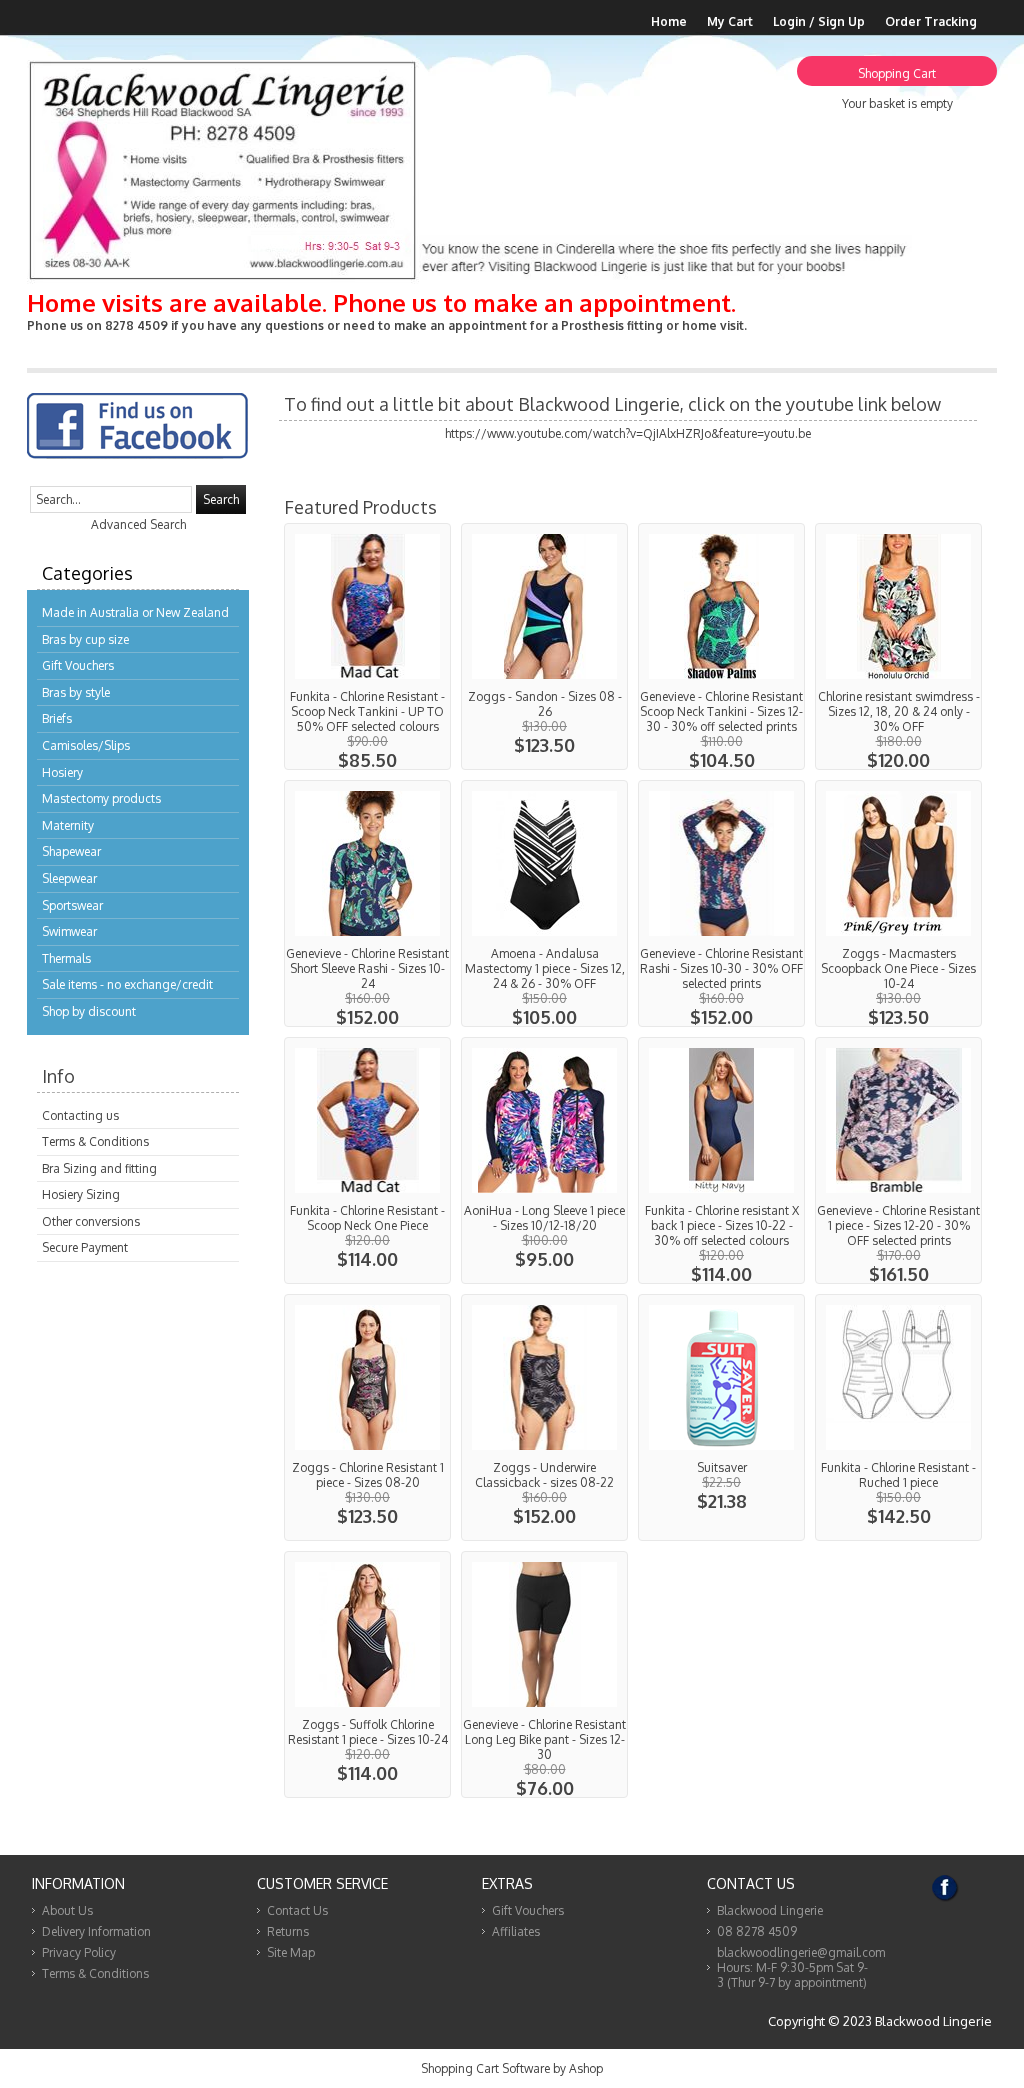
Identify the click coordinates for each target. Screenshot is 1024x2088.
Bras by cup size (85, 639)
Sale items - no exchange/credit (127, 984)
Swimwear (69, 931)
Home (669, 21)
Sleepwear (69, 878)
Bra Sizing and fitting (99, 1168)
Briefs (57, 718)
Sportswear (72, 905)
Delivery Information (96, 1931)
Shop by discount (89, 1011)
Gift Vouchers (78, 665)
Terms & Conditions (95, 1141)
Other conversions (91, 1221)
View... (367, 646)
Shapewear (71, 851)
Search (221, 499)
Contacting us (80, 1115)
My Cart (730, 21)
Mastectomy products (101, 798)
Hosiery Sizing (81, 1194)
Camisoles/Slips (86, 745)
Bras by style (76, 692)
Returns (288, 1931)
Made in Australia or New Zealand (135, 612)
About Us (67, 1910)
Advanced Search (138, 524)
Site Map (291, 1952)
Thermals (66, 958)
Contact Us (297, 1910)
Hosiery (62, 772)
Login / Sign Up (819, 21)
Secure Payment (85, 1247)
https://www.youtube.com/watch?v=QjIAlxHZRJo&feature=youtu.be (628, 433)
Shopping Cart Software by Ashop (512, 2068)
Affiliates (516, 1931)
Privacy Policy (79, 1952)
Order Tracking (931, 21)
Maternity (68, 825)
